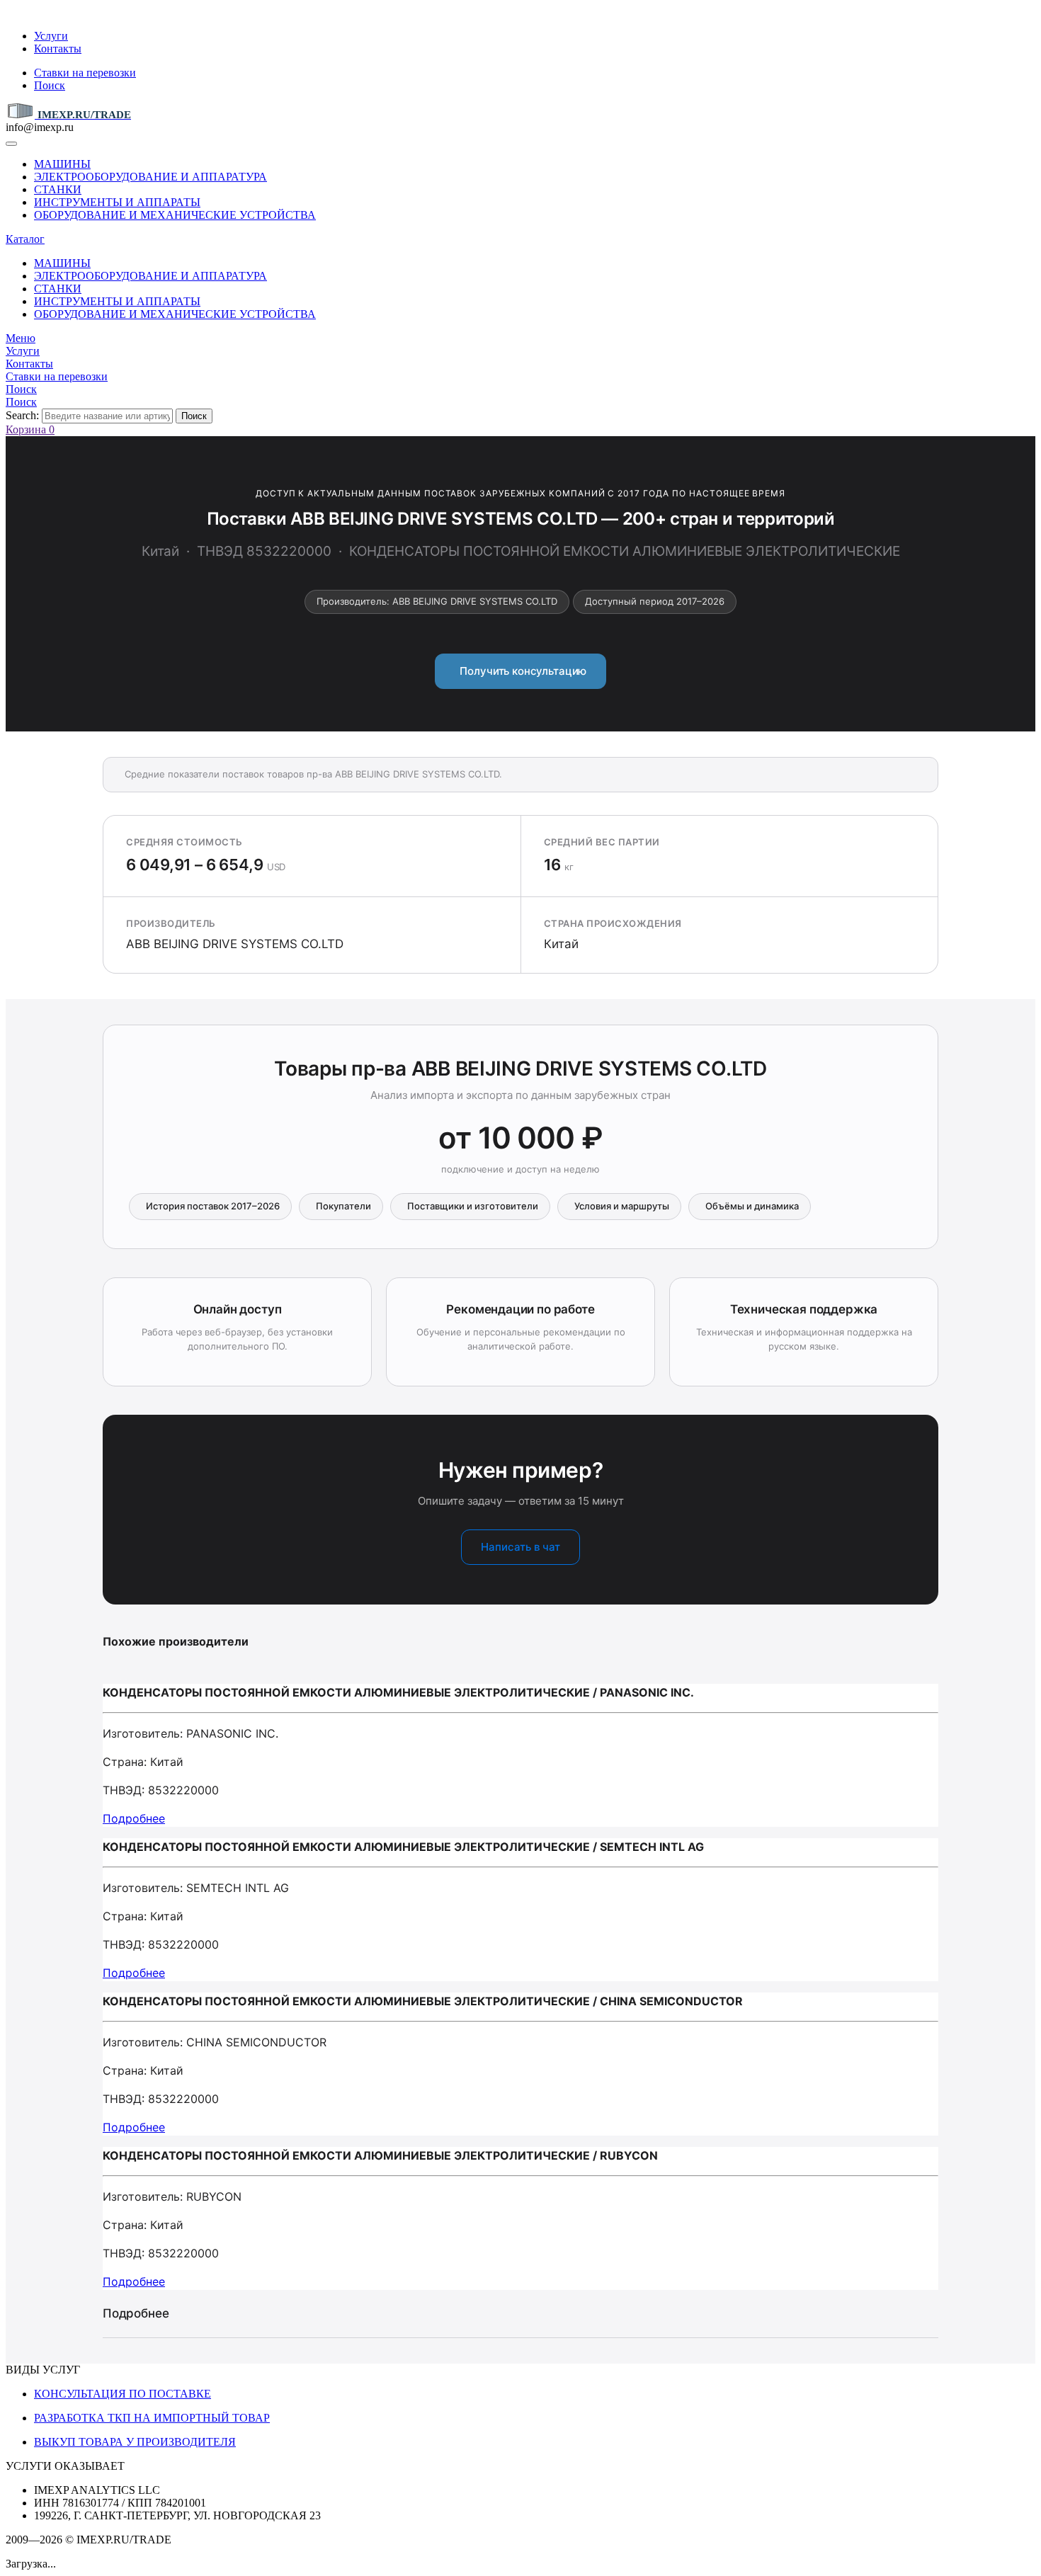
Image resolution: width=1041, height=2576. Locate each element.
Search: (22, 415)
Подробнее (134, 1818)
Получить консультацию (521, 671)
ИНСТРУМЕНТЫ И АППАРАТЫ (117, 202)
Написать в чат (520, 1547)
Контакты (58, 49)
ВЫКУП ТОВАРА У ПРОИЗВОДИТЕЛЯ (135, 2442)
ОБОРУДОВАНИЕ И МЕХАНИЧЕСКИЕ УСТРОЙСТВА (175, 215)
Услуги (51, 36)
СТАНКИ (58, 189)
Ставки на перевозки (85, 73)
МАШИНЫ (62, 164)
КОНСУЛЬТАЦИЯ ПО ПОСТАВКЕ (123, 2394)
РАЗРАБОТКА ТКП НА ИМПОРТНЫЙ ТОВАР (152, 2418)
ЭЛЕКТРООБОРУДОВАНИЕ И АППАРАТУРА (150, 177)
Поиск (50, 85)
